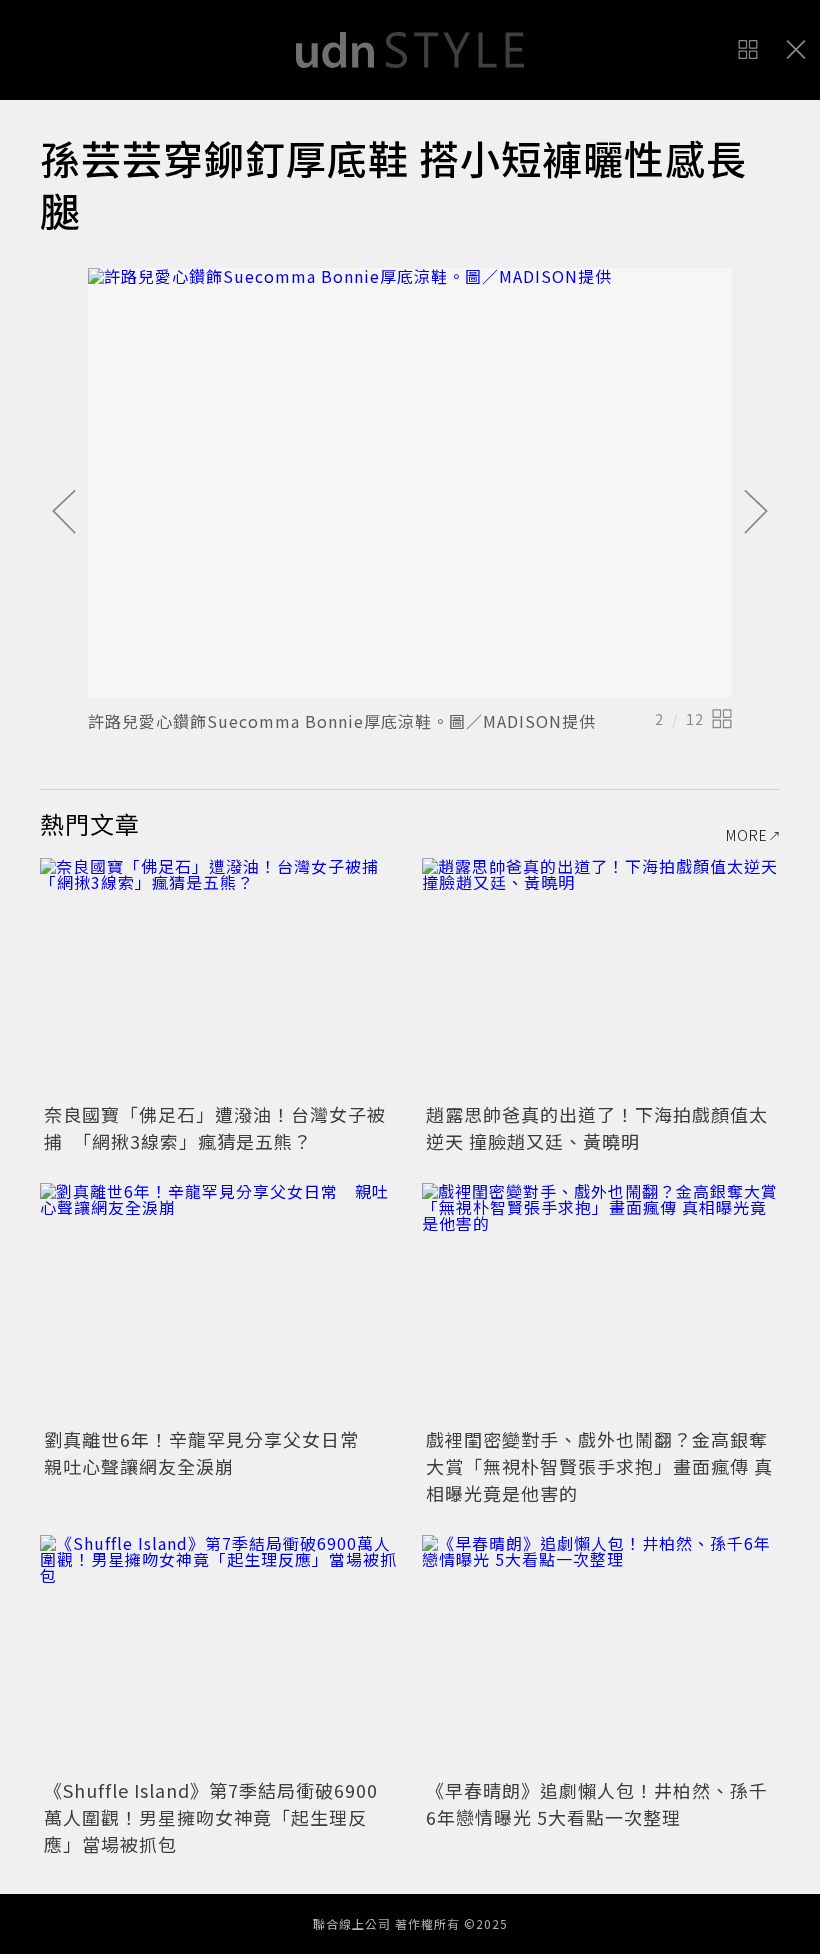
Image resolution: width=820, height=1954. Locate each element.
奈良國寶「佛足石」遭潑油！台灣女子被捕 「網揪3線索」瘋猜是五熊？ (215, 1127)
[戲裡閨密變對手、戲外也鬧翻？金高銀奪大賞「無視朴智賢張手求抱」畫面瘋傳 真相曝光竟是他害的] (601, 1302)
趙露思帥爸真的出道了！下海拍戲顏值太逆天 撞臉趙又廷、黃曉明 (597, 1127)
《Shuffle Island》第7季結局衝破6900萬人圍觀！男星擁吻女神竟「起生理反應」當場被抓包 (211, 1817)
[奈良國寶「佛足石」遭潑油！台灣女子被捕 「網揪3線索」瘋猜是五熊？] (219, 977)
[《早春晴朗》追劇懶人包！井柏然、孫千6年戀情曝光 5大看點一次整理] (601, 1654)
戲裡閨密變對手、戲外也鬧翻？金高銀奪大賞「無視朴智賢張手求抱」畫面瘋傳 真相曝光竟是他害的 (599, 1466)
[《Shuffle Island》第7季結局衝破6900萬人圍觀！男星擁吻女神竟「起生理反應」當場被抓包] (219, 1654)
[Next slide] (756, 513)
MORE (747, 835)
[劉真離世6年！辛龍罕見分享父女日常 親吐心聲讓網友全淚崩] (219, 1302)
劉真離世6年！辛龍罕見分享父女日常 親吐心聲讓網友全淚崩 (211, 1452)
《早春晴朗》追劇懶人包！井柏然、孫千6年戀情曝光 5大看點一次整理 (597, 1803)
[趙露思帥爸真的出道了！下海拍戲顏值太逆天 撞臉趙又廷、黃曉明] (601, 977)
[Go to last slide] (64, 513)
